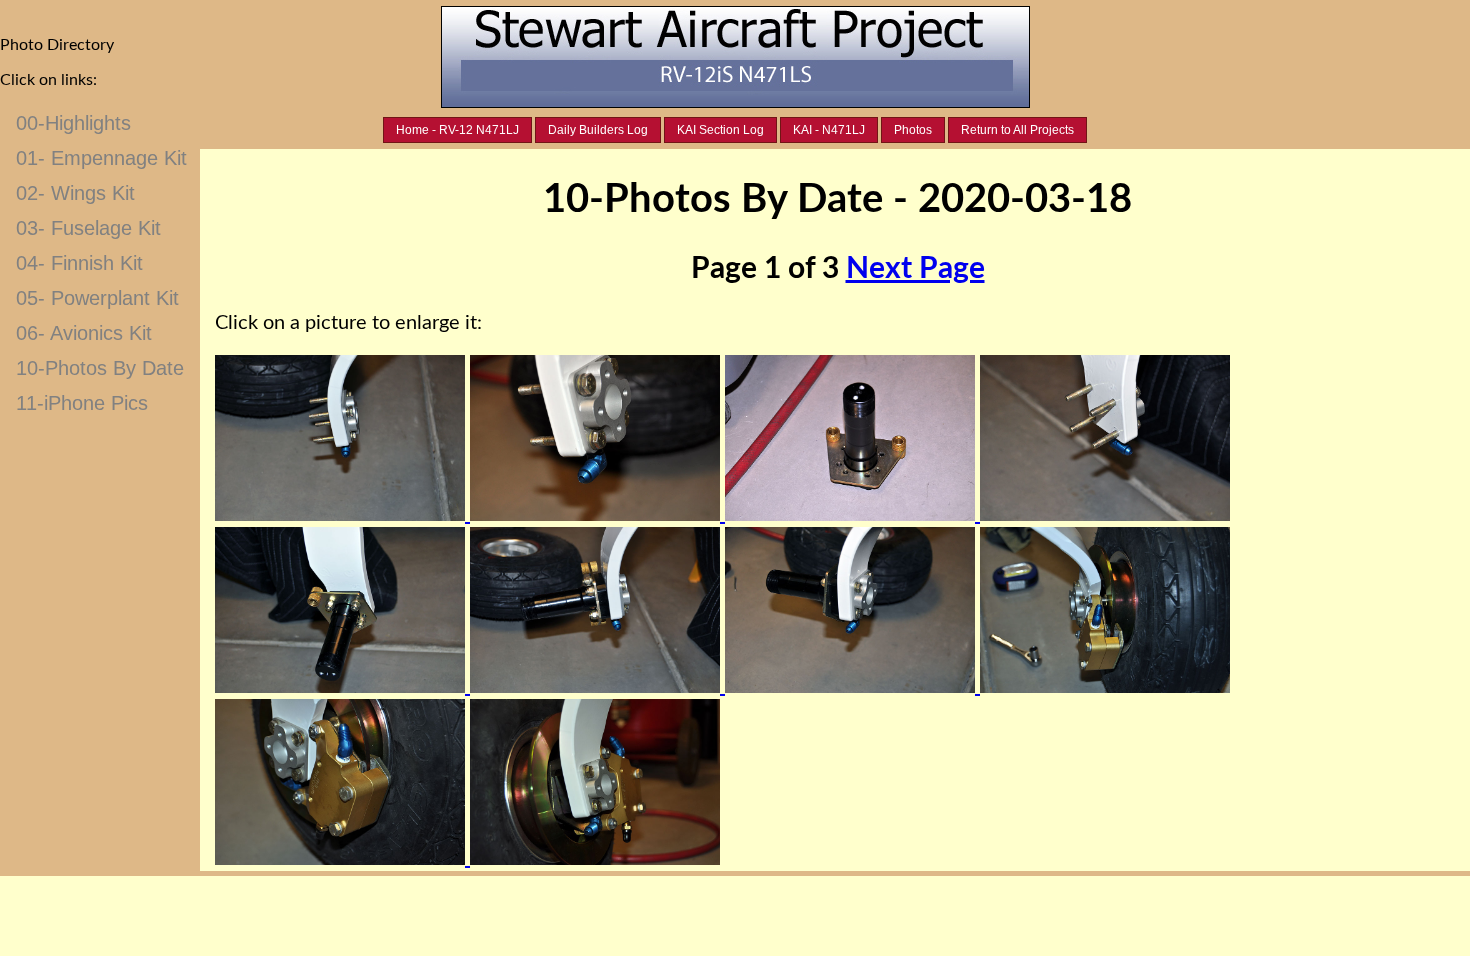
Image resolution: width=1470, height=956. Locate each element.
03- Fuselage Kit (88, 228)
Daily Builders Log (598, 130)
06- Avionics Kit (84, 333)
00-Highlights (73, 123)
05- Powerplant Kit (97, 298)
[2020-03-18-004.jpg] (1105, 515)
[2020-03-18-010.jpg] (595, 859)
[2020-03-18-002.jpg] (597, 515)
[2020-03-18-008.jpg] (1105, 687)
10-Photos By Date (100, 368)
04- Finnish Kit (79, 263)
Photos (913, 130)
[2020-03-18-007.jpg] (852, 687)
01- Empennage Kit (101, 158)
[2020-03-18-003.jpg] (852, 515)
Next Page (915, 269)
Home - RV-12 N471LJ (457, 130)
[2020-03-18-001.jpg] (342, 515)
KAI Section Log (720, 130)
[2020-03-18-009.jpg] (342, 859)
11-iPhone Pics (82, 403)
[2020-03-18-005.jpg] (342, 687)
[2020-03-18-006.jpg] (597, 687)
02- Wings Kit (75, 193)
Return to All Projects (1017, 130)
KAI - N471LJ (829, 130)
